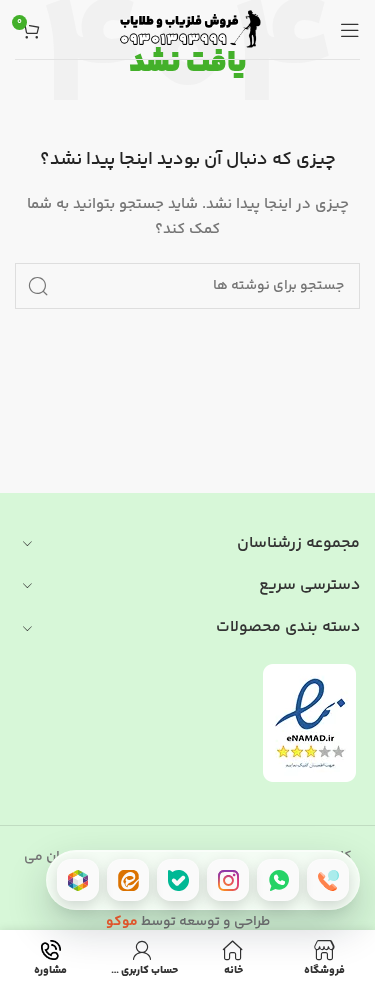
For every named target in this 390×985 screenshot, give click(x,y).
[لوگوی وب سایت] (188, 30)
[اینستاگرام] (228, 880)
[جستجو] (38, 286)
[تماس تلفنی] (328, 880)
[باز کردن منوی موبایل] (350, 30)
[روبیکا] (78, 880)
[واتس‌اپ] (278, 880)
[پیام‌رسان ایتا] (128, 880)
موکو (122, 922)
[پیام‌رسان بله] (178, 880)
